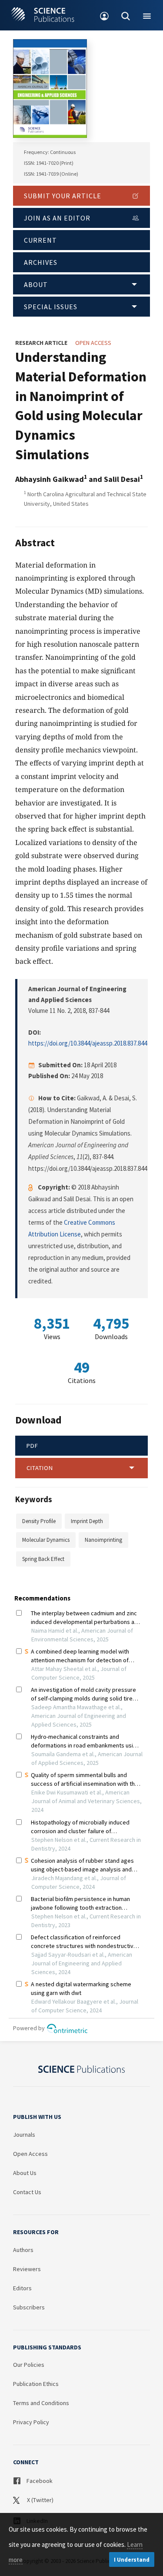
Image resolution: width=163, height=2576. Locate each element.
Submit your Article (63, 196)
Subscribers (29, 2307)
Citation (40, 1468)
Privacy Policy (31, 2422)
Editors (22, 2288)
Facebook (39, 2481)
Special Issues (51, 307)
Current (40, 240)
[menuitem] (105, 15)
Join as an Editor (57, 218)
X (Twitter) (40, 2500)
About (36, 284)
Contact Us (27, 2192)
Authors (23, 2250)
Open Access (30, 2154)
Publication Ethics (36, 2384)
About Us (25, 2173)
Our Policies (29, 2365)
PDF (32, 1446)
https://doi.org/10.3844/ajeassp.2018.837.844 (88, 1043)
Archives (41, 262)
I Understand (132, 2560)
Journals (24, 2135)
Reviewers (27, 2269)
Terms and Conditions (41, 2403)
